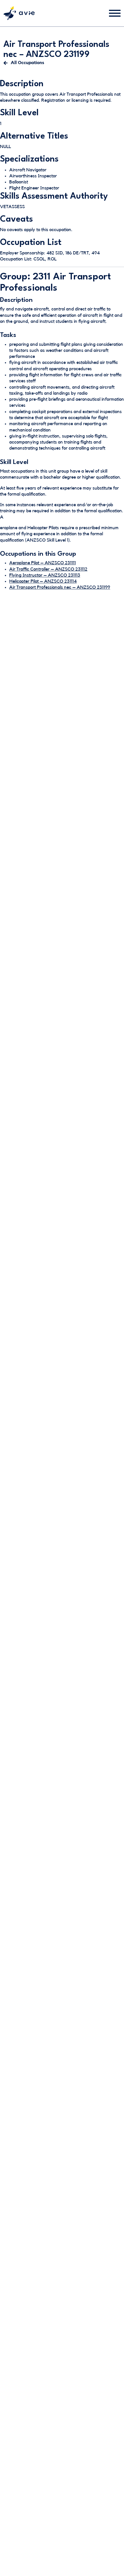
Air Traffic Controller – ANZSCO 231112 (48, 569)
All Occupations (27, 63)
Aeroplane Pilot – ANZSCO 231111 (43, 563)
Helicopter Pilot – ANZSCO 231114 (43, 581)
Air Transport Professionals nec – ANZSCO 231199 (60, 587)
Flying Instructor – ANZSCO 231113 (45, 575)
